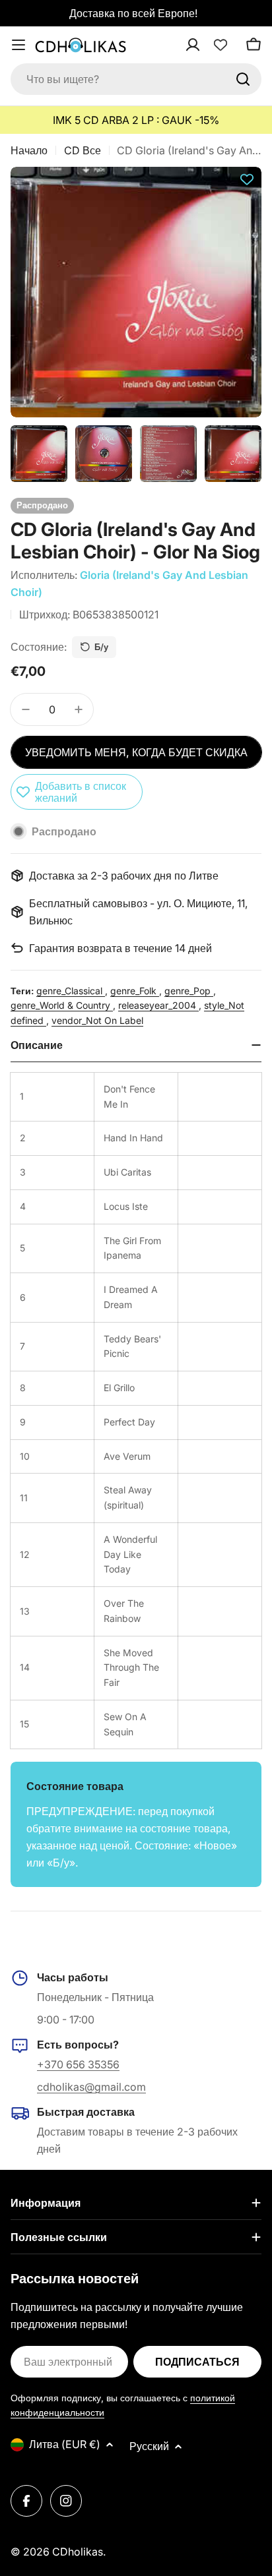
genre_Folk (135, 991)
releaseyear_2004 (158, 1005)
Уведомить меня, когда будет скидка (136, 752)
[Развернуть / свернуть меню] (18, 45)
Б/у (101, 647)
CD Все (83, 150)
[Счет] (210, 45)
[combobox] (136, 79)
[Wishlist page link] (221, 45)
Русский (149, 2446)
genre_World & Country (62, 1005)
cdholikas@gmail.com (91, 2087)
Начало (29, 150)
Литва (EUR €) (65, 2444)
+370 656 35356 (78, 2064)
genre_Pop (189, 991)
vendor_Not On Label (97, 1020)
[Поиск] (243, 79)
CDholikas (78, 2552)
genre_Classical (71, 991)
